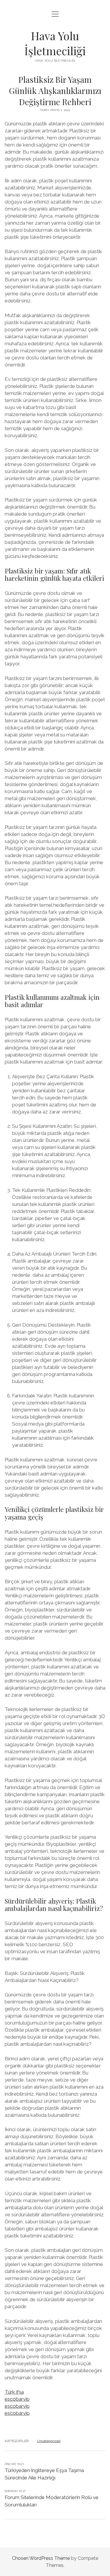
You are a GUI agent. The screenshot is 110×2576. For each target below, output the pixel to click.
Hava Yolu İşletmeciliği (55, 43)
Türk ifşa (14, 2392)
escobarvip (17, 2399)
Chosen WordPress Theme (41, 2558)
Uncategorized (49, 2441)
